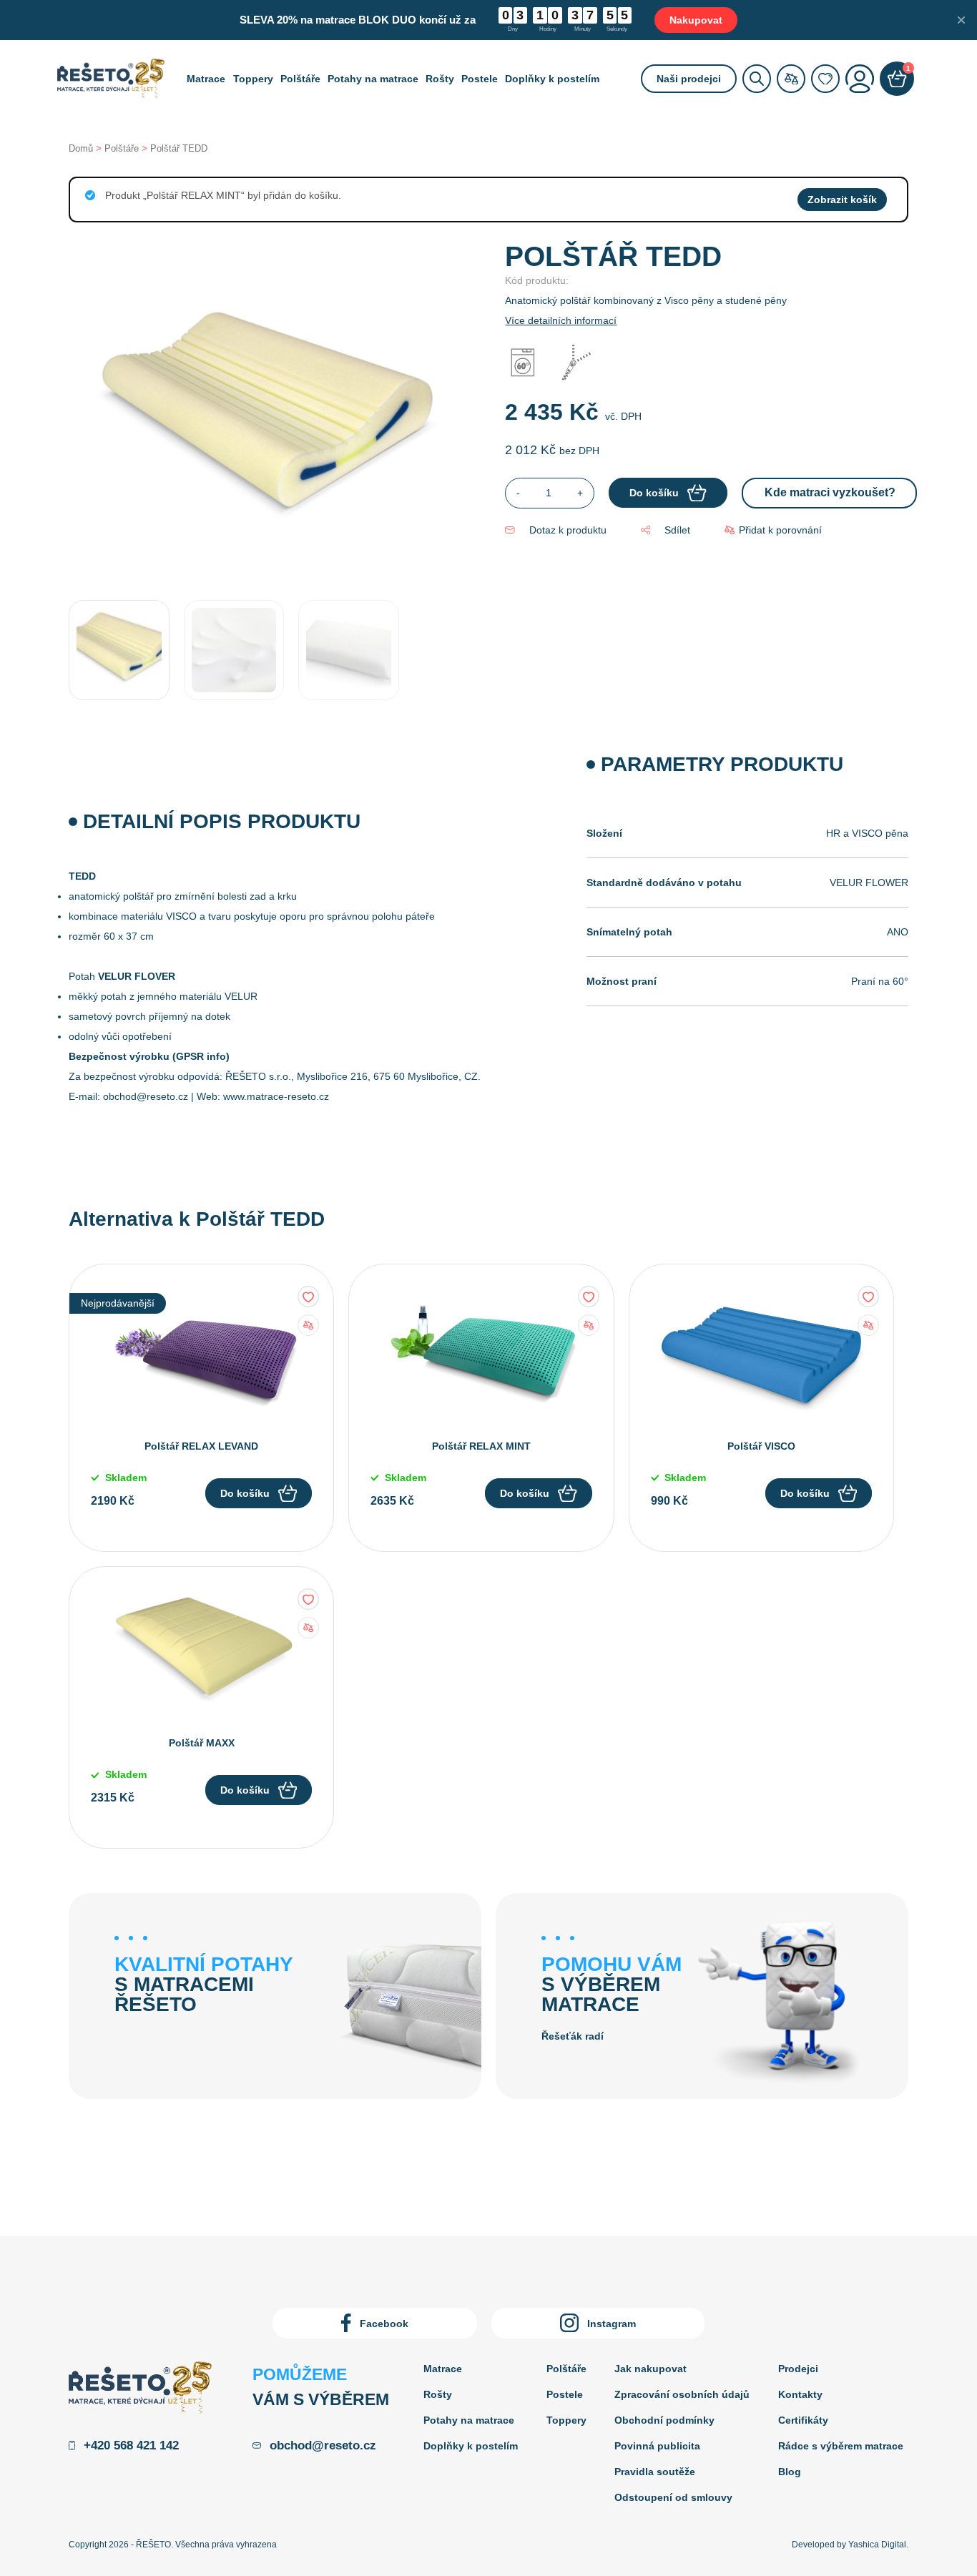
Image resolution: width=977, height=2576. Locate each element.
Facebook (384, 2324)
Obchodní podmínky (664, 2420)
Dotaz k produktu (568, 530)
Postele (480, 79)
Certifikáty (803, 2420)
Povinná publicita (657, 2446)
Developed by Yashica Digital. (850, 2545)
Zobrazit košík (842, 200)
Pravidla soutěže (655, 2472)
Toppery (253, 79)
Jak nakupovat (650, 2369)
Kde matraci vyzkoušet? (830, 492)
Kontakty (800, 2394)
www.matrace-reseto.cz (276, 1096)
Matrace (206, 79)
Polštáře (300, 79)
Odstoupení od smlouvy (673, 2497)
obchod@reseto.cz (146, 1096)
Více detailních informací (561, 320)
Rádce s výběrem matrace (841, 2446)
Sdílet (677, 530)
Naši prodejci (689, 79)
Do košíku (245, 1493)
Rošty (440, 79)
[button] (773, 530)
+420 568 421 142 (131, 2445)
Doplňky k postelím (552, 79)
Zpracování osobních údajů (682, 2394)
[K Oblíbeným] (308, 1297)
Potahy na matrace (373, 79)
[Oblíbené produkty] (825, 79)
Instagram (612, 2324)
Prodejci (798, 2369)
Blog (790, 2472)
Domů (81, 148)
